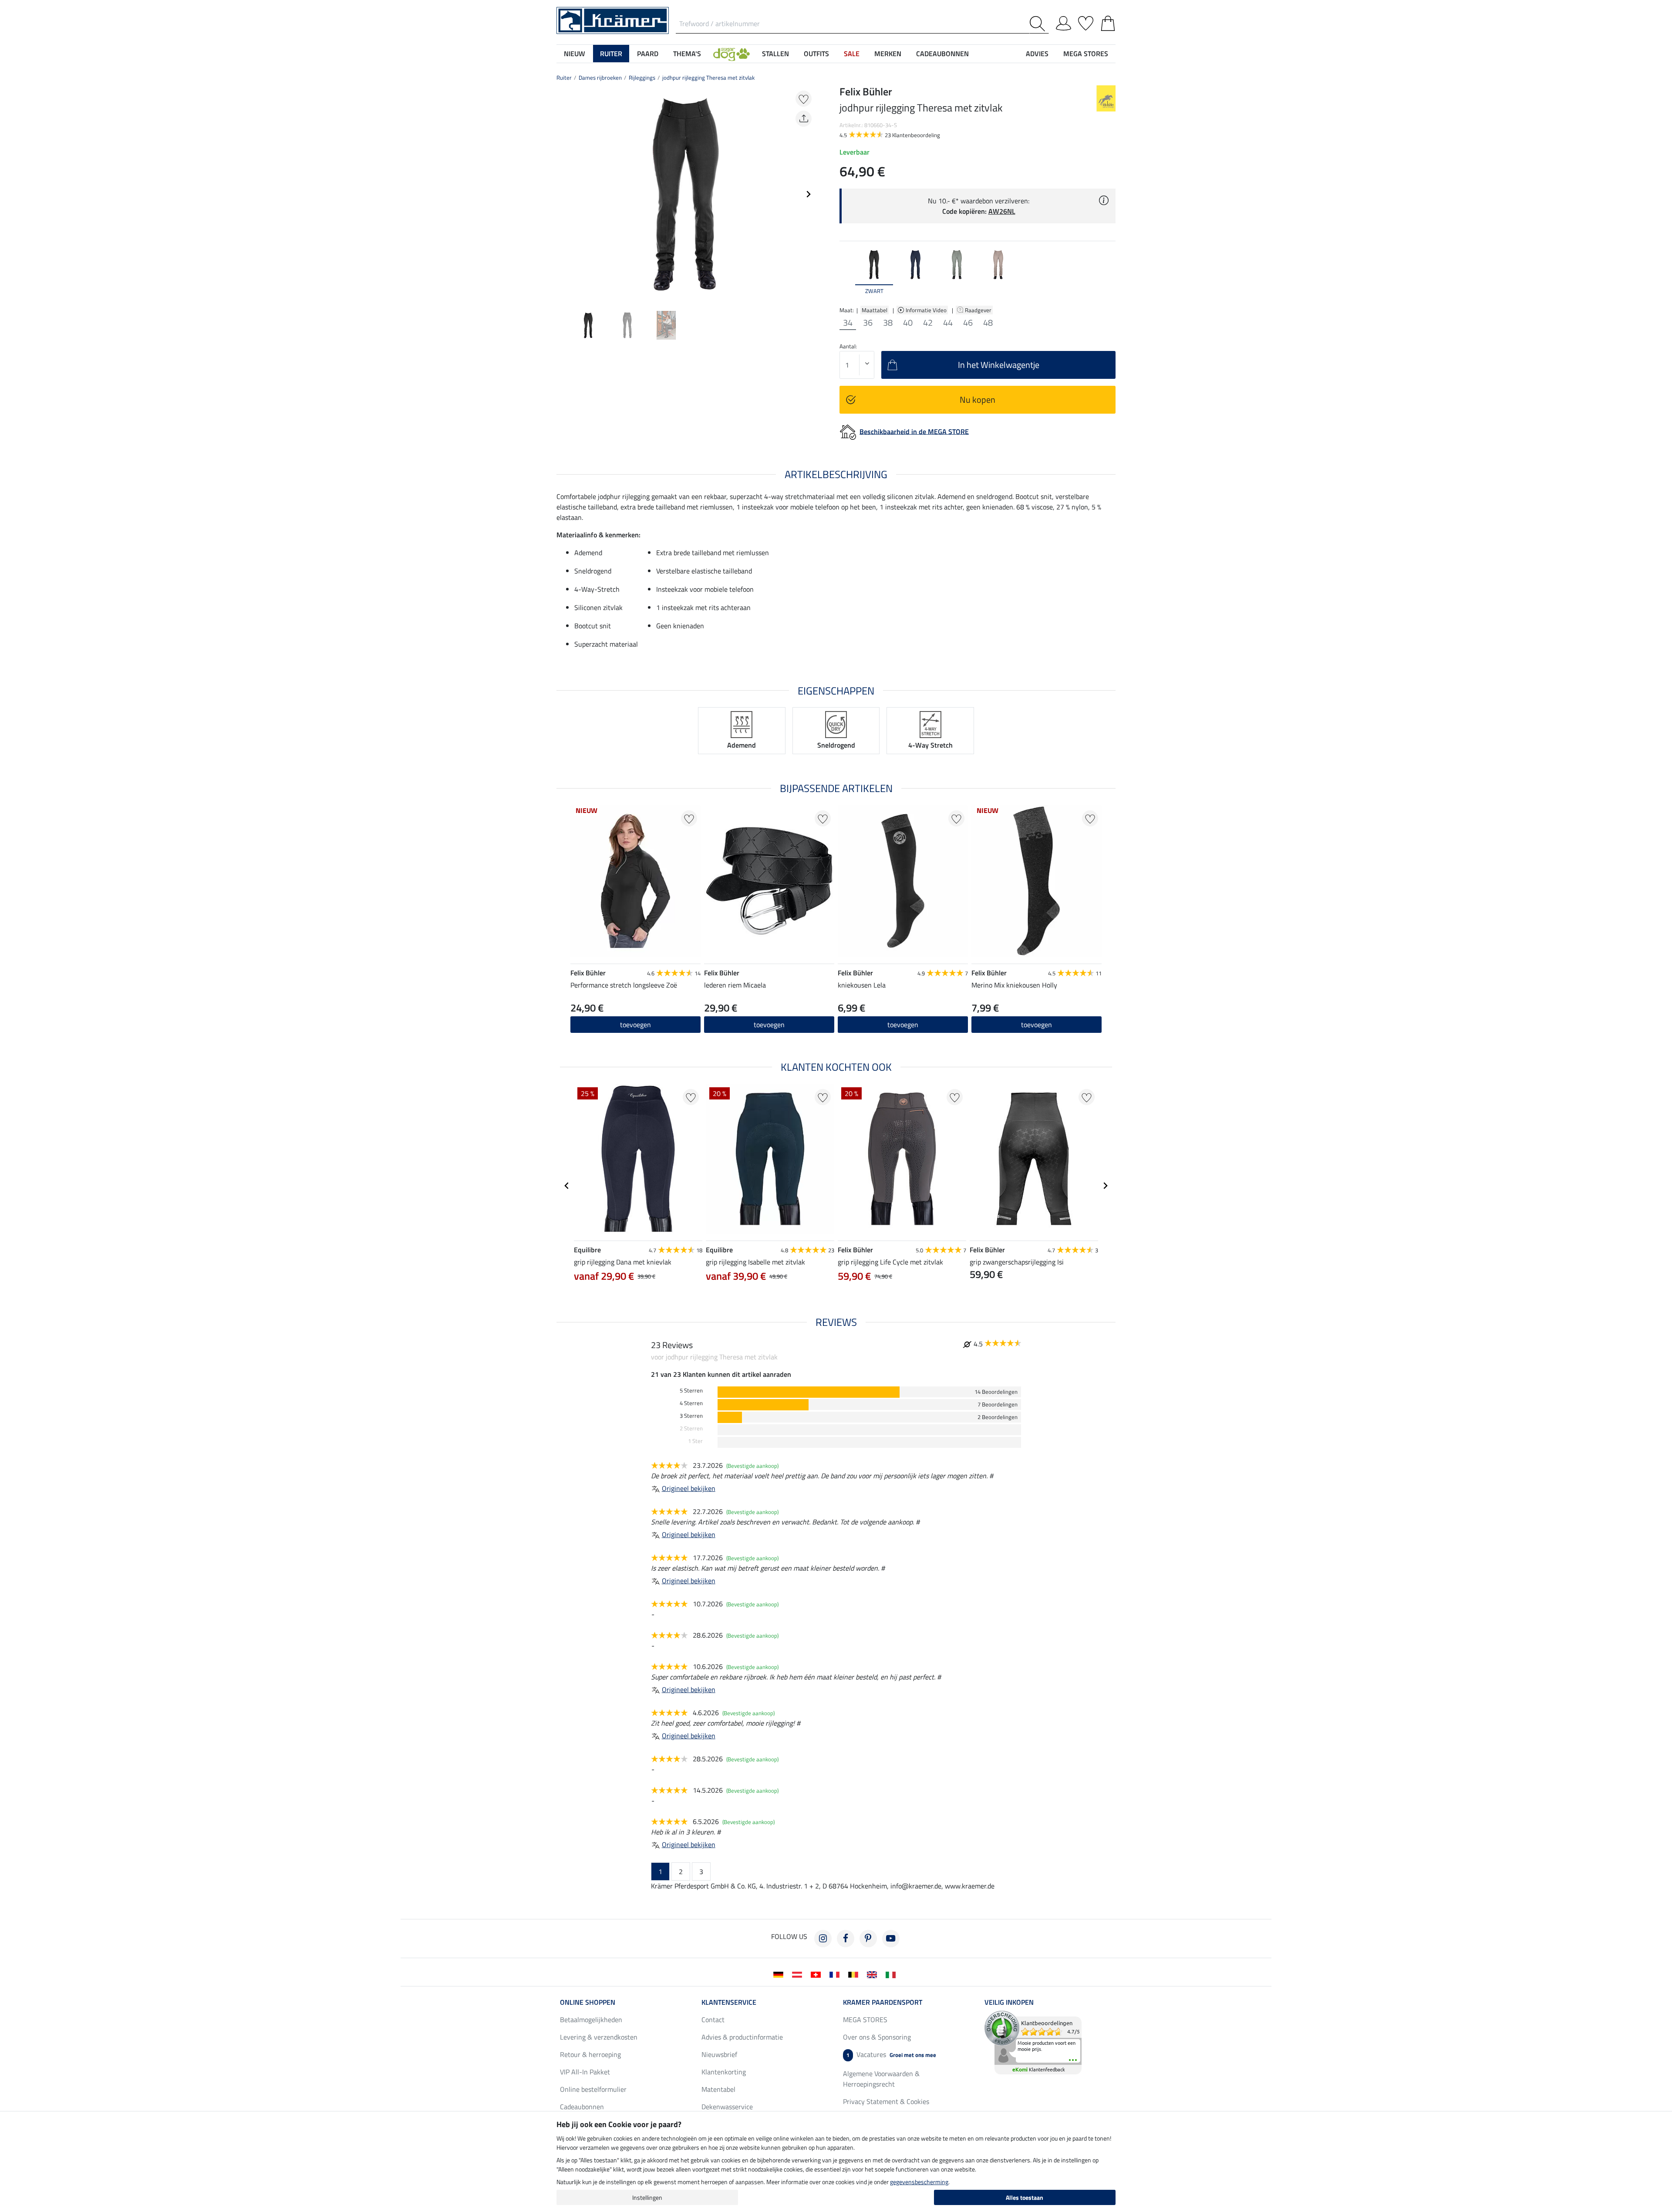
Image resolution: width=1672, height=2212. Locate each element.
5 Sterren (691, 1391)
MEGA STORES (1086, 54)
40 (908, 323)
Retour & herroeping (590, 2054)
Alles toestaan (1025, 2197)
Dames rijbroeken (600, 78)
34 (848, 323)
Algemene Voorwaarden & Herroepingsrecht (881, 2079)
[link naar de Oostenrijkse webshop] (799, 1974)
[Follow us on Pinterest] (868, 1939)
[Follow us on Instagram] (823, 1939)
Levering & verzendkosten (599, 2037)
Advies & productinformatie (742, 2037)
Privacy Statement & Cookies (886, 2101)
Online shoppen (588, 2002)
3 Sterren (691, 1416)
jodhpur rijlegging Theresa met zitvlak (708, 78)
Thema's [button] (687, 54)
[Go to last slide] (567, 1186)
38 (888, 323)
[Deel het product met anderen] (804, 119)
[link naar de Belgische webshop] (855, 1974)
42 (928, 323)
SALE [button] (852, 54)
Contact (713, 2020)
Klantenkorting (724, 2072)
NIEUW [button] (575, 54)
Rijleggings (642, 78)
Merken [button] (888, 54)
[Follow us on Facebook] (846, 1939)
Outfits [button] (816, 54)
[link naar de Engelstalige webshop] (874, 1974)
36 (868, 323)
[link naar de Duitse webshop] (780, 1974)
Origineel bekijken (689, 1488)
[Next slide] (808, 194)
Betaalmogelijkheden (591, 2020)
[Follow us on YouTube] (891, 1939)
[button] (731, 54)
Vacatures (891, 2054)
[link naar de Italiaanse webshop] (892, 1974)
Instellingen (647, 2197)
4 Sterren (691, 1403)
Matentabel (718, 2089)
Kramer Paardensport (883, 2002)
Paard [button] (648, 54)
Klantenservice (729, 2002)
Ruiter (564, 78)
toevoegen (635, 1025)
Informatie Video (927, 310)
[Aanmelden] (1064, 22)
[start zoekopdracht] (1039, 24)
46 (968, 323)
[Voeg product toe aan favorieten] (804, 99)
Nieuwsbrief (719, 2054)
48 (988, 323)
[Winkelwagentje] (1108, 22)
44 (948, 323)
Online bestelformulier (593, 2089)
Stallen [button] (775, 54)
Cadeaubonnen (582, 2107)
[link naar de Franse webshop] (836, 1974)
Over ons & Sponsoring (877, 2037)
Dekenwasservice (727, 2107)
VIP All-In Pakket (585, 2072)
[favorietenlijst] (1086, 22)
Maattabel (875, 310)
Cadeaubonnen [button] (942, 54)
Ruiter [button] (611, 54)
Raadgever (979, 310)
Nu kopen (978, 400)
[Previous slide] (563, 194)
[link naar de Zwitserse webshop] (817, 1974)
